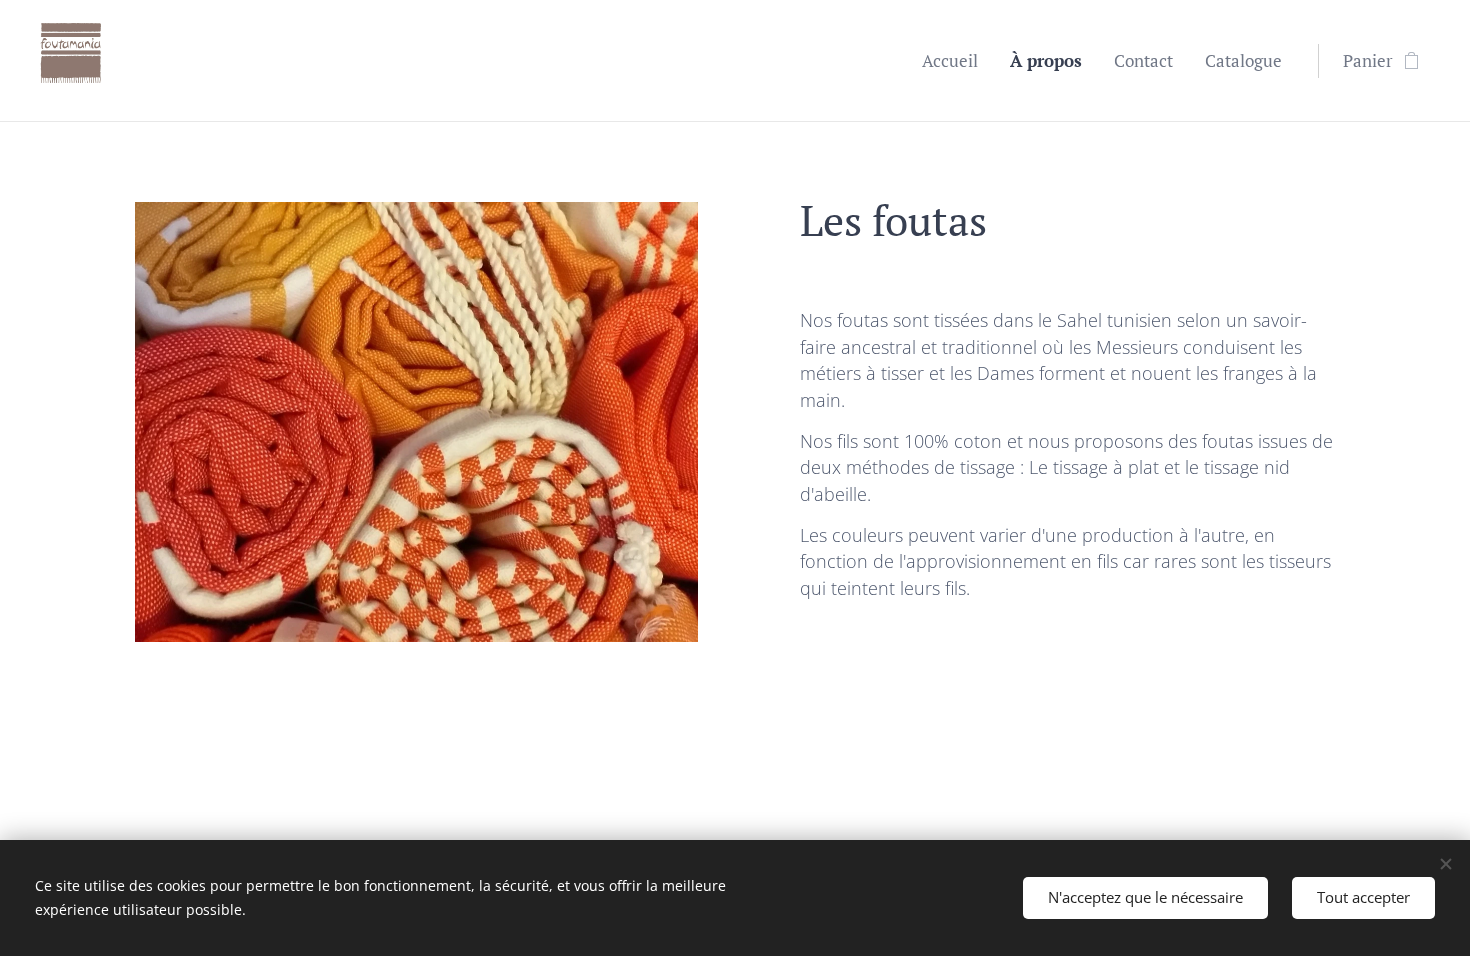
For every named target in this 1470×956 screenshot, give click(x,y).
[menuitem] (955, 61)
